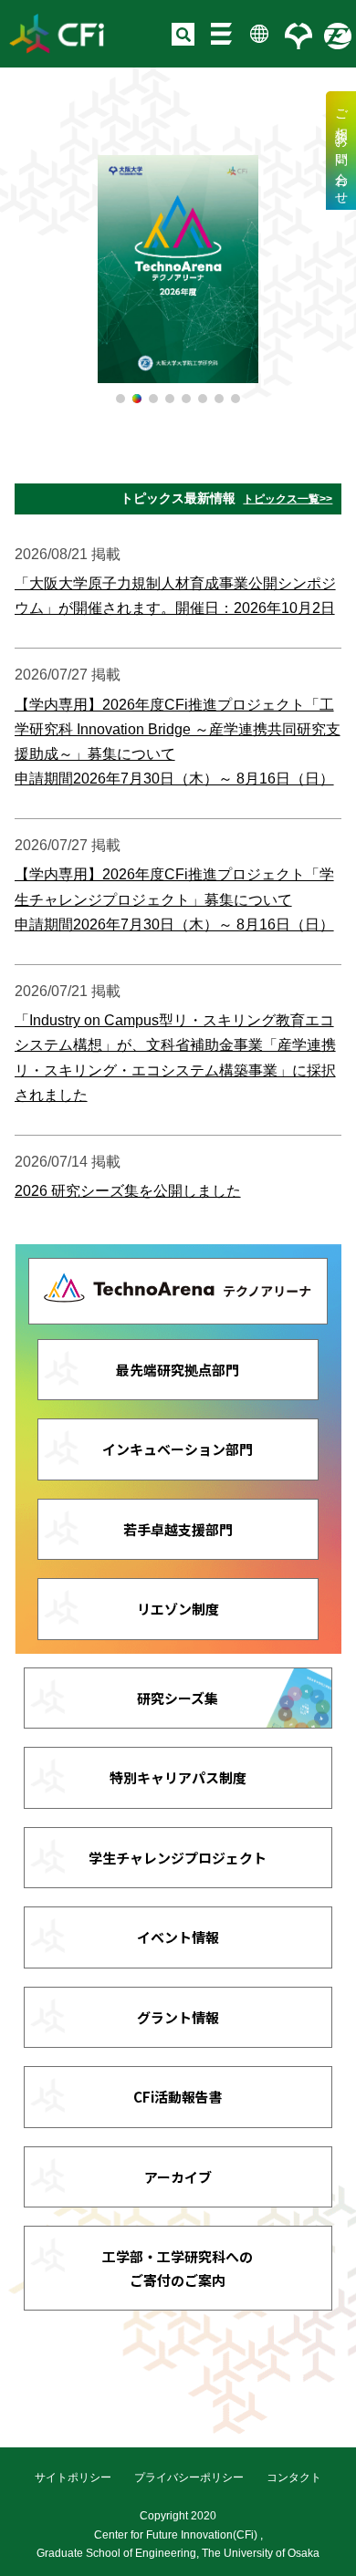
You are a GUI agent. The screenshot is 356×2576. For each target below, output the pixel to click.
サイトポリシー (73, 2477)
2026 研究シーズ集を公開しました (128, 1191)
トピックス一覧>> (288, 499)
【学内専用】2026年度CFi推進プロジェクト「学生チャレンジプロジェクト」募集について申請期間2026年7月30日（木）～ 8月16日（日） (174, 899)
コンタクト (294, 2477)
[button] (120, 399)
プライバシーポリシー (189, 2477)
